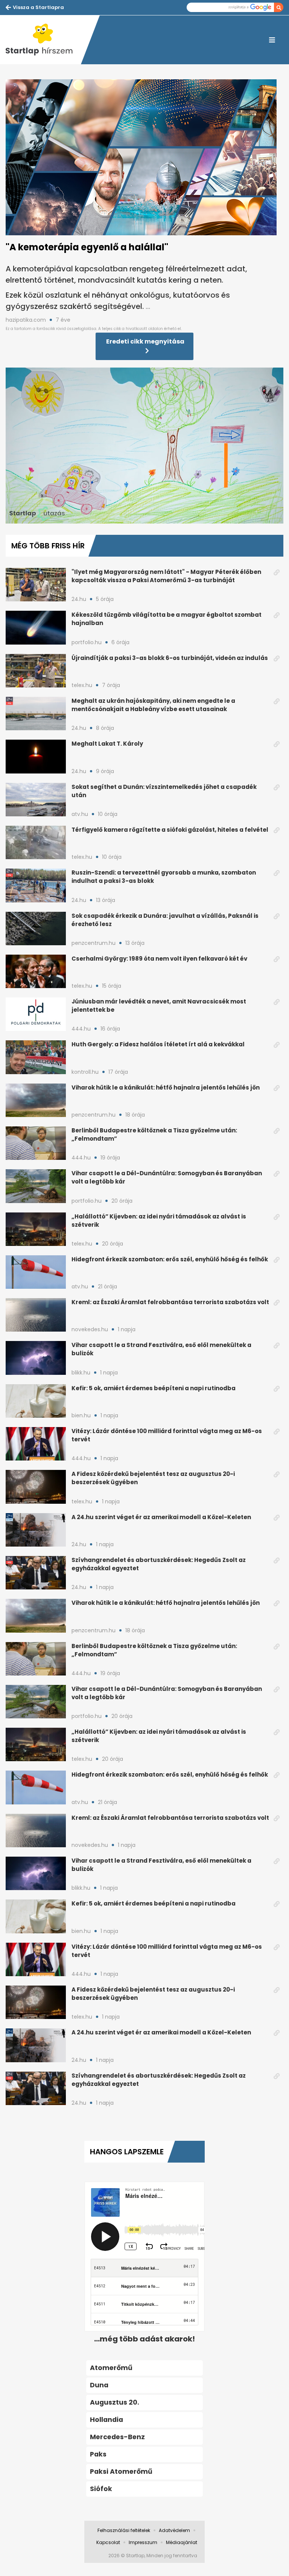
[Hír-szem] (43, 40)
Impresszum (143, 2542)
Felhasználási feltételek (124, 2530)
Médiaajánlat (182, 2542)
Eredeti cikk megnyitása (145, 341)
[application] (144, 446)
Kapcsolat (108, 2542)
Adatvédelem (174, 2530)
